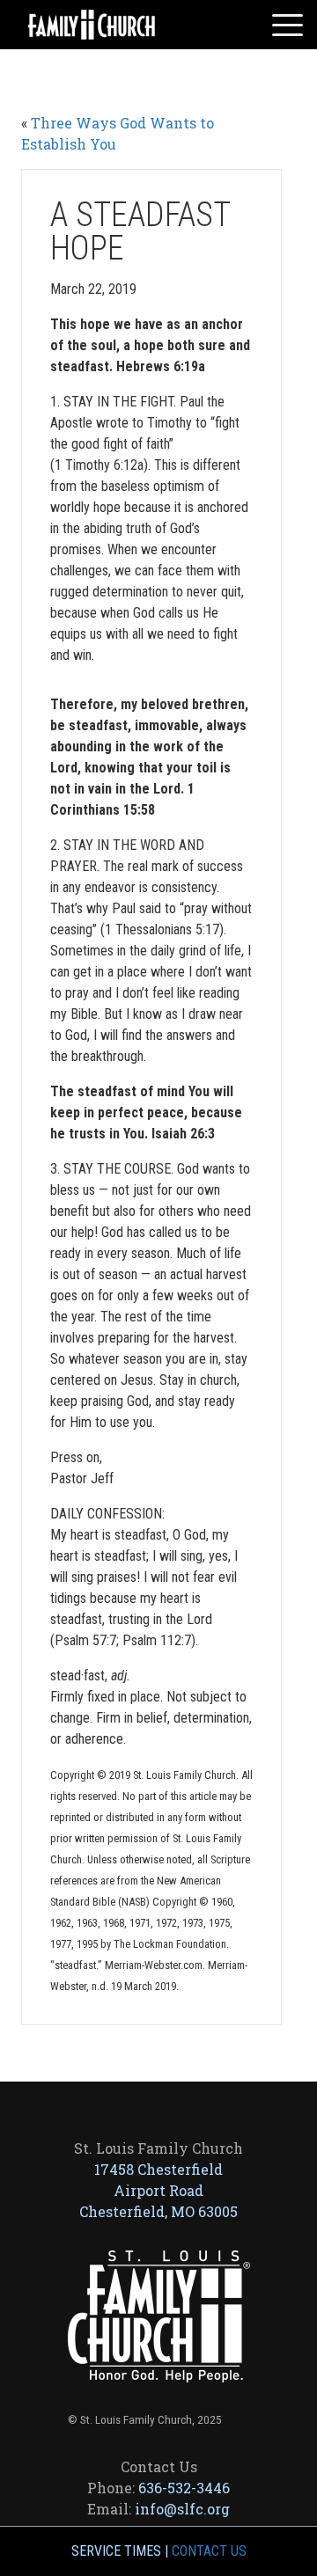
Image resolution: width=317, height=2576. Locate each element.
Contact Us (209, 2551)
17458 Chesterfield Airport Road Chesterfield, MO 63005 (158, 2190)
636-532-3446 (184, 2488)
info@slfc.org (182, 2509)
